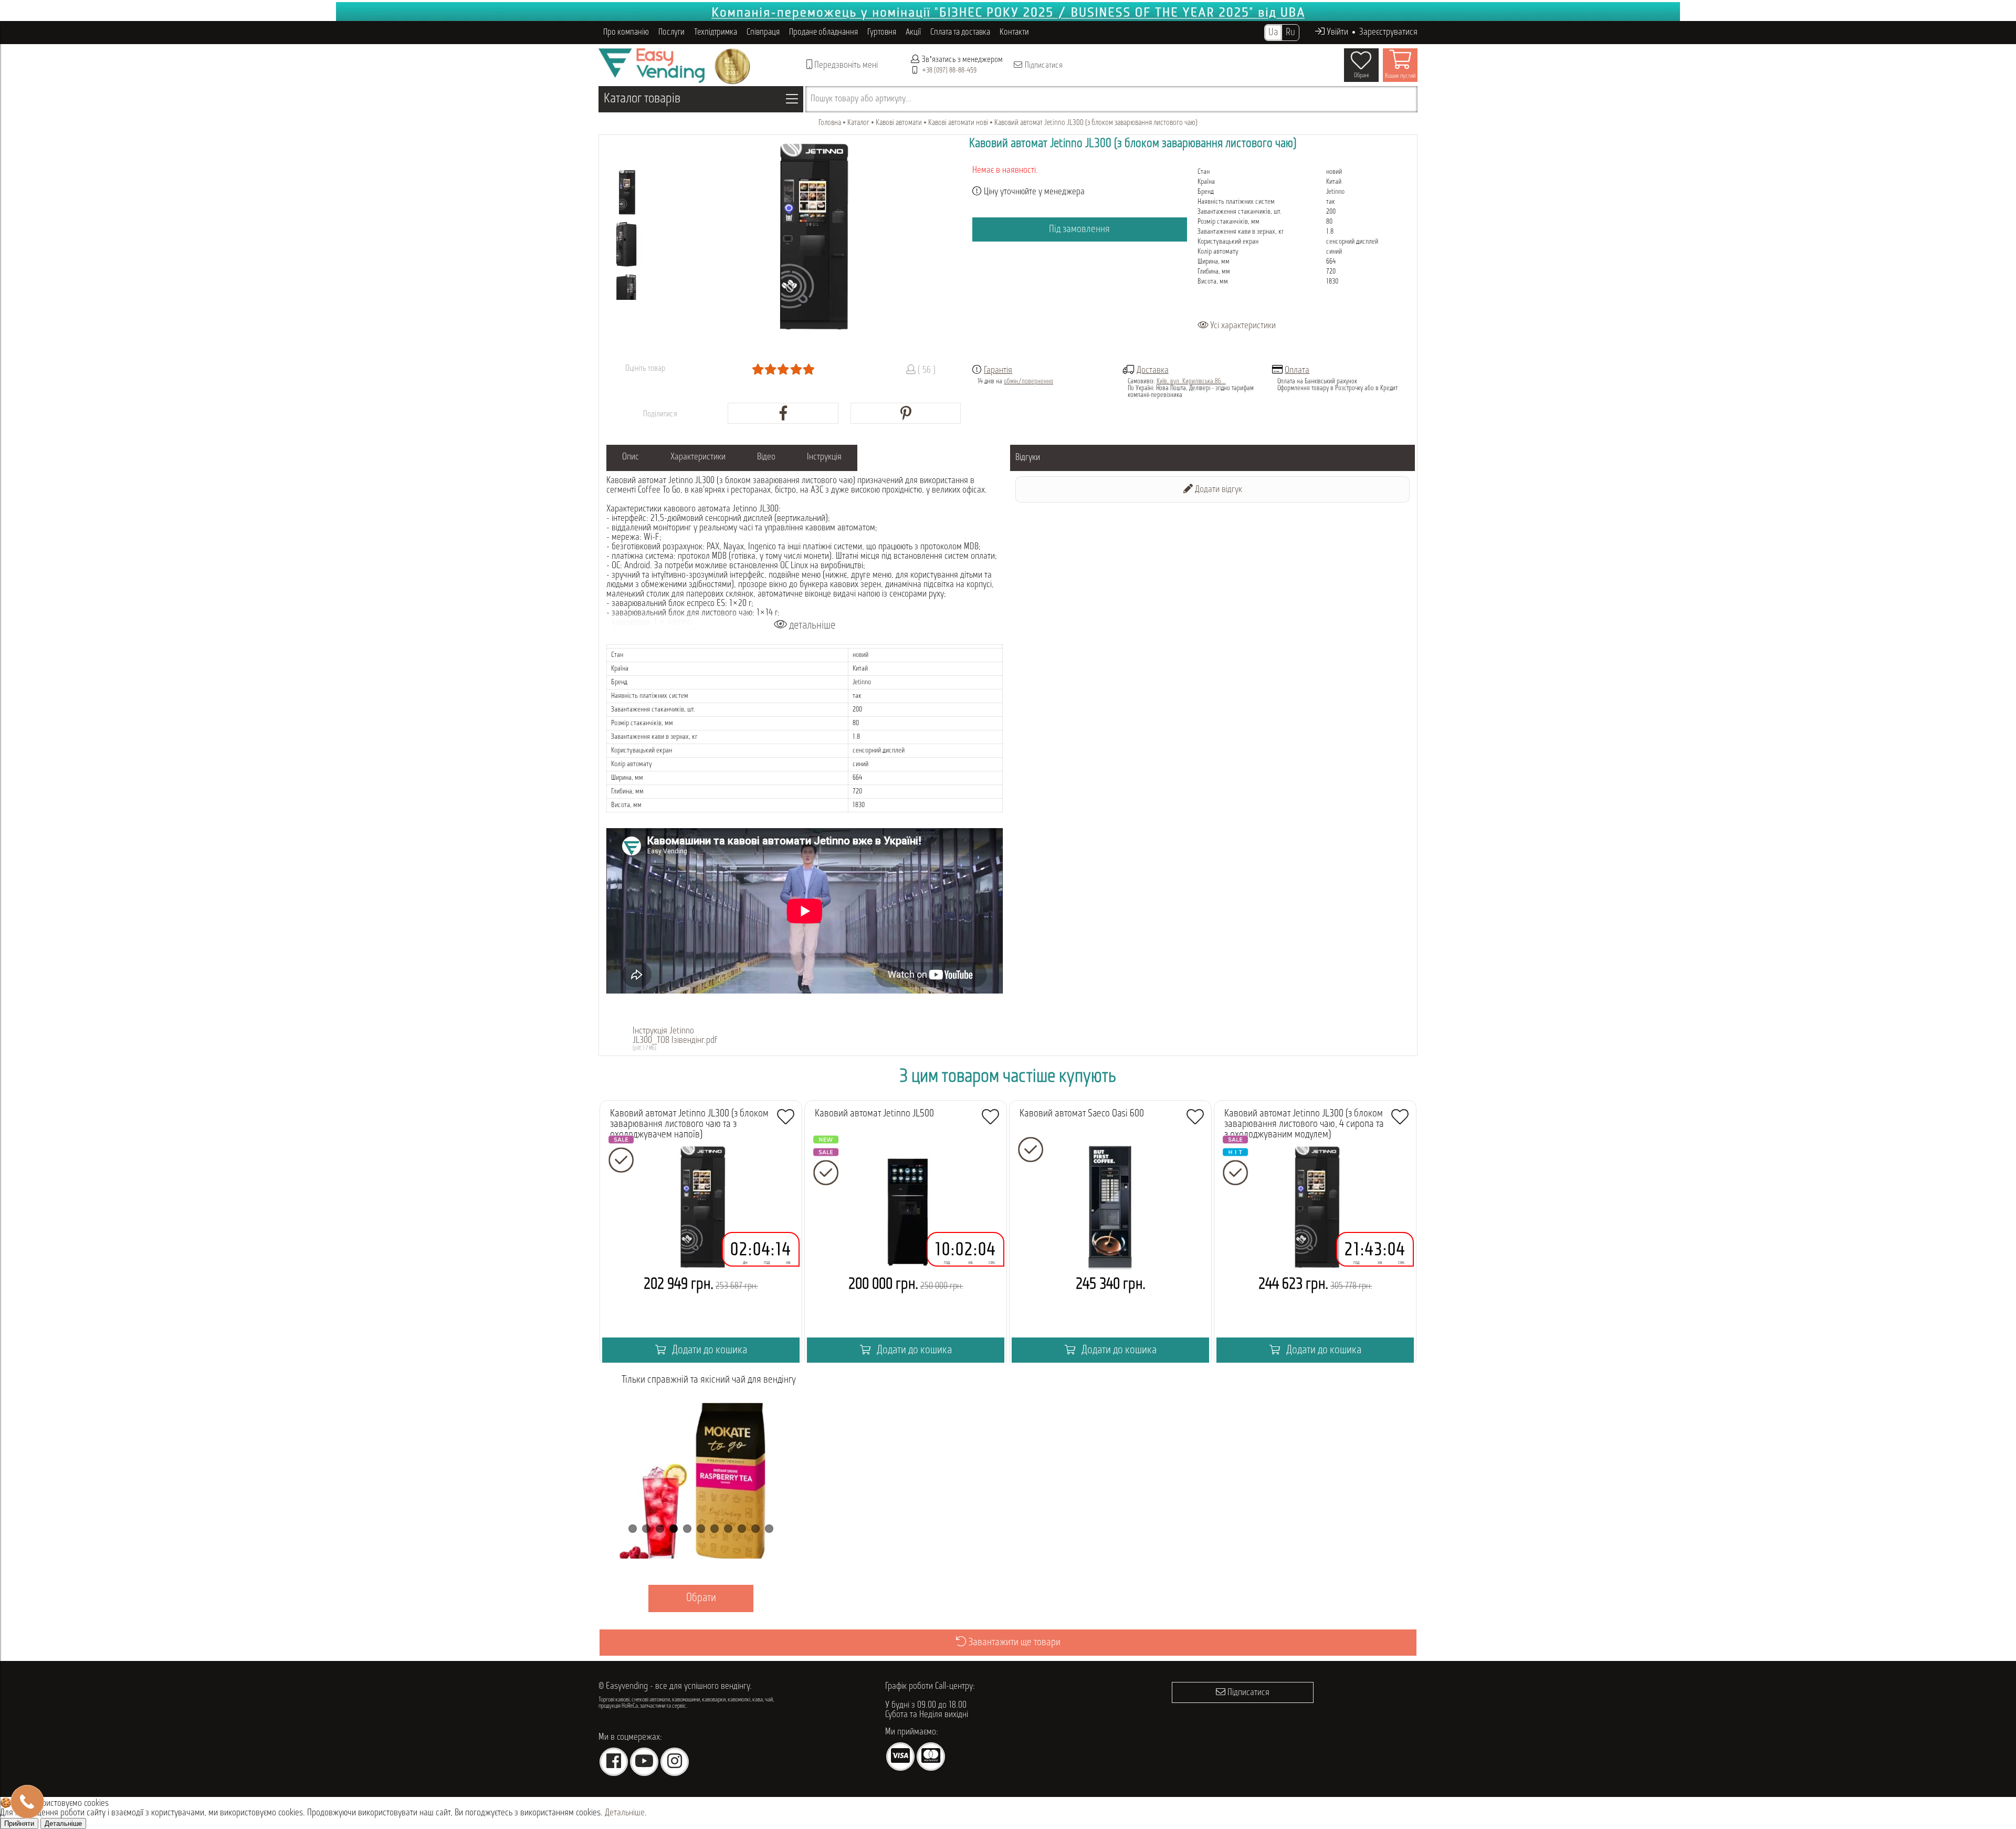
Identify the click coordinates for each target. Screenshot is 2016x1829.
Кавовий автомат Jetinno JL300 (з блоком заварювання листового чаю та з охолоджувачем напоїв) (689, 1124)
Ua (1273, 33)
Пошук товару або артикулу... (861, 99)
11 (769, 1529)
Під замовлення (1079, 229)
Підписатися (1043, 66)
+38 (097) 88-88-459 (949, 71)
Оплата (1297, 371)
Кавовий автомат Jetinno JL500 (874, 1114)
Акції (913, 32)
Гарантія (998, 371)
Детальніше (625, 1813)
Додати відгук (1217, 490)
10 (755, 1529)
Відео (766, 457)
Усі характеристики (1242, 326)
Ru (1290, 33)
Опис (631, 457)
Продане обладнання (823, 32)
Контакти (1014, 32)
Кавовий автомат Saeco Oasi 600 (1082, 1114)
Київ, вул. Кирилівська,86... (1191, 382)
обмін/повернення (1028, 382)
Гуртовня (882, 32)
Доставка (1153, 371)
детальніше (811, 626)
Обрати (740, 1598)
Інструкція (824, 457)
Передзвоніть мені (845, 66)
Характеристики (698, 457)
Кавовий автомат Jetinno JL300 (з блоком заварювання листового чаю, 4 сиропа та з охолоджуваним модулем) (1304, 1124)
